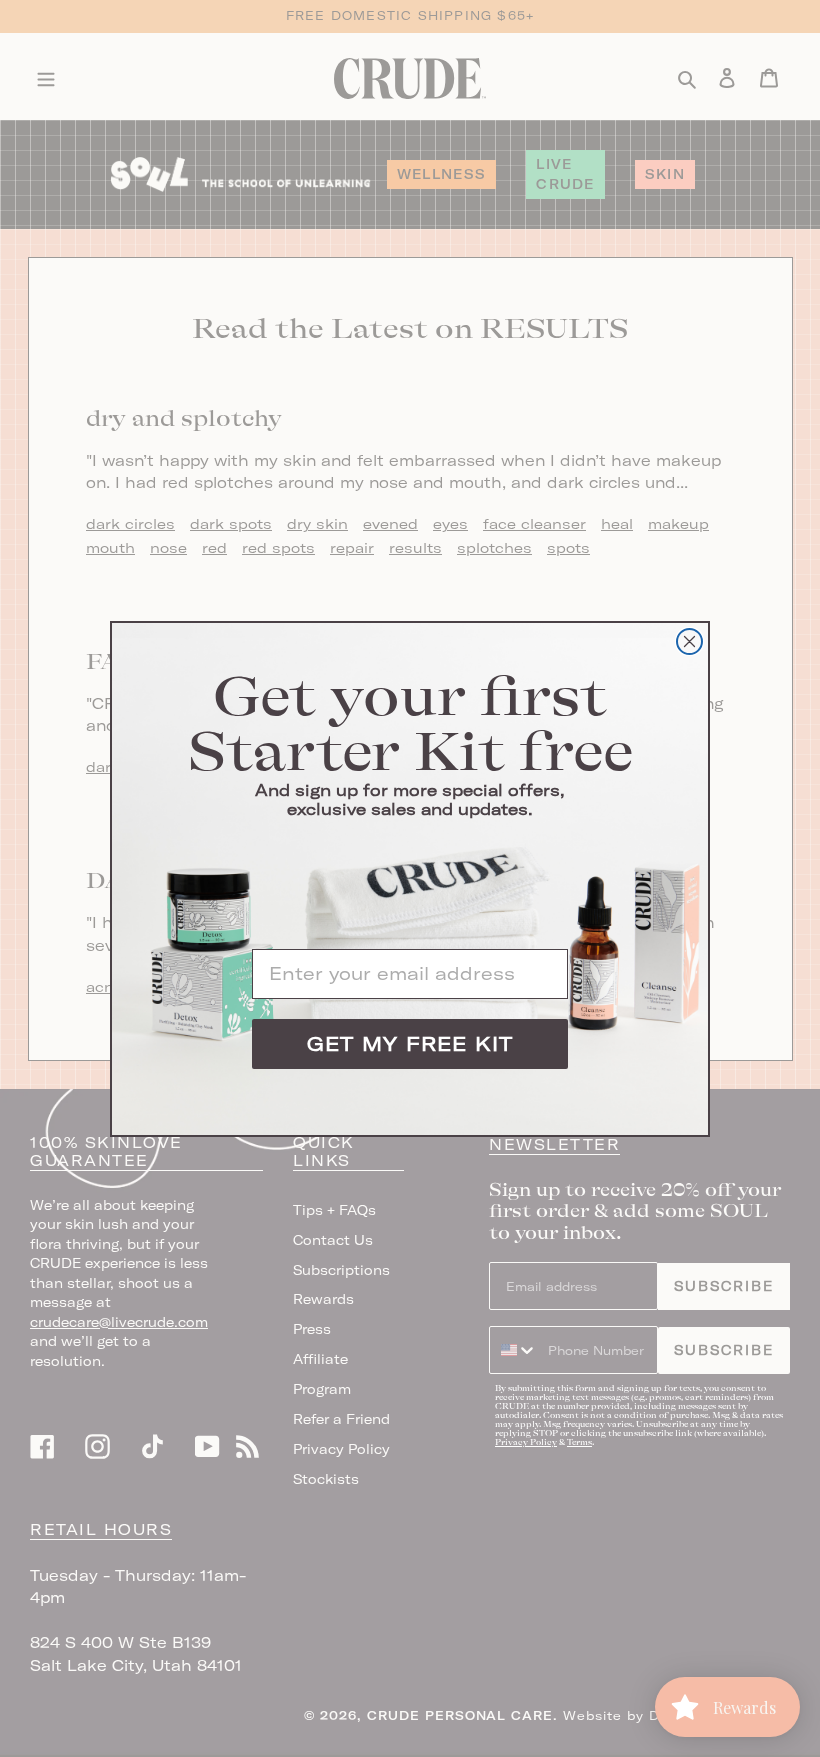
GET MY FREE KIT (410, 1043)
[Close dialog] (689, 641)
